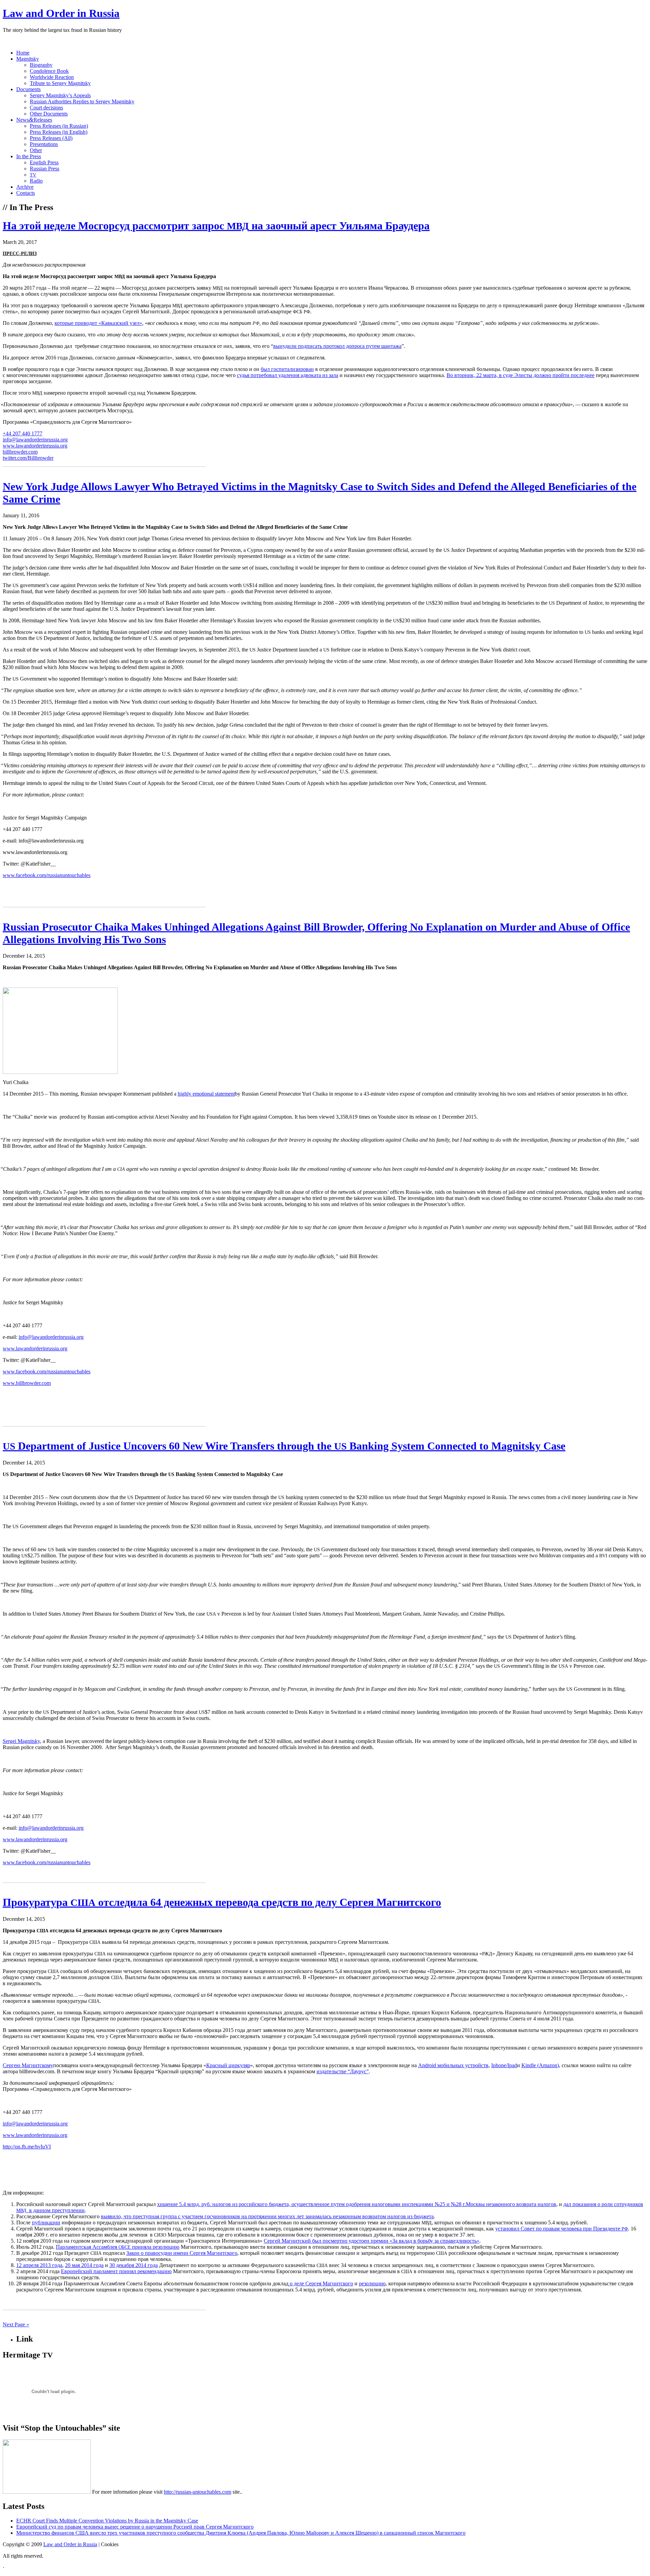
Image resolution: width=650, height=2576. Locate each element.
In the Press (29, 156)
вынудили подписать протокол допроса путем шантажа (337, 346)
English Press (44, 162)
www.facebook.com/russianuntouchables (47, 875)
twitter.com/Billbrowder (28, 458)
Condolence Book (49, 71)
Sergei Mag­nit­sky (21, 1741)
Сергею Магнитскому (28, 2065)
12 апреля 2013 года (39, 2265)
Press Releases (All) (51, 138)
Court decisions (46, 108)
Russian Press (45, 169)
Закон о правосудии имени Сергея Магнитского (182, 2253)
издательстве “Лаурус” (343, 2071)
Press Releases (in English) (59, 132)
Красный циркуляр (228, 2065)
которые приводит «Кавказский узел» (98, 323)
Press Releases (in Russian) (59, 126)
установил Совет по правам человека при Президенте (562, 2229)
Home (23, 53)
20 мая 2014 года (84, 2265)
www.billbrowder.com (27, 1383)
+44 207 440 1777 (23, 433)
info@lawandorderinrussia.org (35, 440)
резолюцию (372, 2283)
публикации (46, 2222)
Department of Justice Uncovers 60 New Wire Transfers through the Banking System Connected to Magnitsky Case (284, 1446)
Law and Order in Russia (61, 13)
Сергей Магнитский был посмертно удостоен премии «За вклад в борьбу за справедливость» (372, 2241)
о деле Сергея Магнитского (321, 2283)
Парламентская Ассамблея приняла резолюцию (118, 2247)
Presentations (44, 144)
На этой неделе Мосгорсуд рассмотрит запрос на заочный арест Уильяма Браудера (216, 226)
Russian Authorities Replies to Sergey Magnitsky (82, 101)
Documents (28, 89)
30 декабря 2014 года (134, 2265)
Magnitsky (28, 59)
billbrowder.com (20, 452)
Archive (25, 187)
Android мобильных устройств (453, 2065)
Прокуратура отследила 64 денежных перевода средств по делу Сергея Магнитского (222, 1902)
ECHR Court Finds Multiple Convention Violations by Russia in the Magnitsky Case (107, 2521)
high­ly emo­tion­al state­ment (206, 1094)
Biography (41, 65)
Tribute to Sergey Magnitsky (60, 83)
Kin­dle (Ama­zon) (540, 2065)
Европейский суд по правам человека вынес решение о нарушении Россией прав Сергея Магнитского (135, 2527)
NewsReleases (34, 120)
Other (36, 150)
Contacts (26, 193)
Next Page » (16, 2324)
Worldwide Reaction (52, 77)
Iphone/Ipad (504, 2065)
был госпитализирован (287, 369)
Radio (36, 181)
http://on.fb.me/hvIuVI (27, 2147)
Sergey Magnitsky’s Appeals (60, 95)
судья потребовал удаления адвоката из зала (288, 375)
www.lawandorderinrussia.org (35, 446)
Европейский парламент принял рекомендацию (116, 2271)
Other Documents (49, 114)
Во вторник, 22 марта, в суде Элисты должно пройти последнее (521, 375)
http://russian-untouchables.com (198, 2492)
